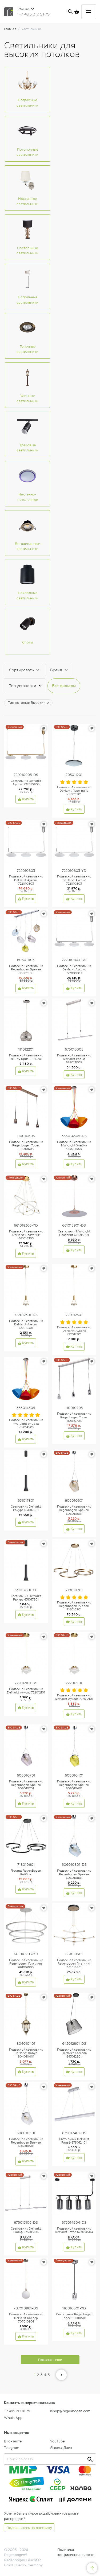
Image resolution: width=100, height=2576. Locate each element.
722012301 (74, 1315)
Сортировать (21, 670)
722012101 (74, 1683)
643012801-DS (74, 2044)
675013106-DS (26, 2222)
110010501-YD (74, 2308)
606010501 (26, 2133)
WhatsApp (13, 2418)
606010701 (26, 1775)
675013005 (74, 1049)
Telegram (12, 2448)
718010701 (74, 1590)
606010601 (74, 1500)
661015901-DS (74, 1225)
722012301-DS (26, 1315)
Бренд (56, 670)
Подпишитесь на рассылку (29, 2528)
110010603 (26, 1136)
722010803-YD (74, 871)
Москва (25, 9)
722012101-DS (26, 1683)
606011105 (26, 960)
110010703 (74, 1408)
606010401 (74, 1775)
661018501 (74, 1954)
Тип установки (23, 686)
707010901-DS (26, 2308)
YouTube (57, 2441)
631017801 (26, 1500)
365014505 (26, 1408)
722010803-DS (74, 960)
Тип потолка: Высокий (27, 703)
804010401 (26, 2044)
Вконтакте (13, 2441)
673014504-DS (74, 2222)
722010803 (26, 871)
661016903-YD (26, 1954)
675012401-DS (74, 2133)
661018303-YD (26, 1225)
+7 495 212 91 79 (34, 14)
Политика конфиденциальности (76, 2552)
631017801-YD (26, 1590)
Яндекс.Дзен (61, 2448)
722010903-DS (26, 775)
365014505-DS (74, 1136)
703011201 (74, 775)
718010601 (26, 1865)
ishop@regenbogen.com (70, 2411)
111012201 (26, 1049)
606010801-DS (74, 1865)
